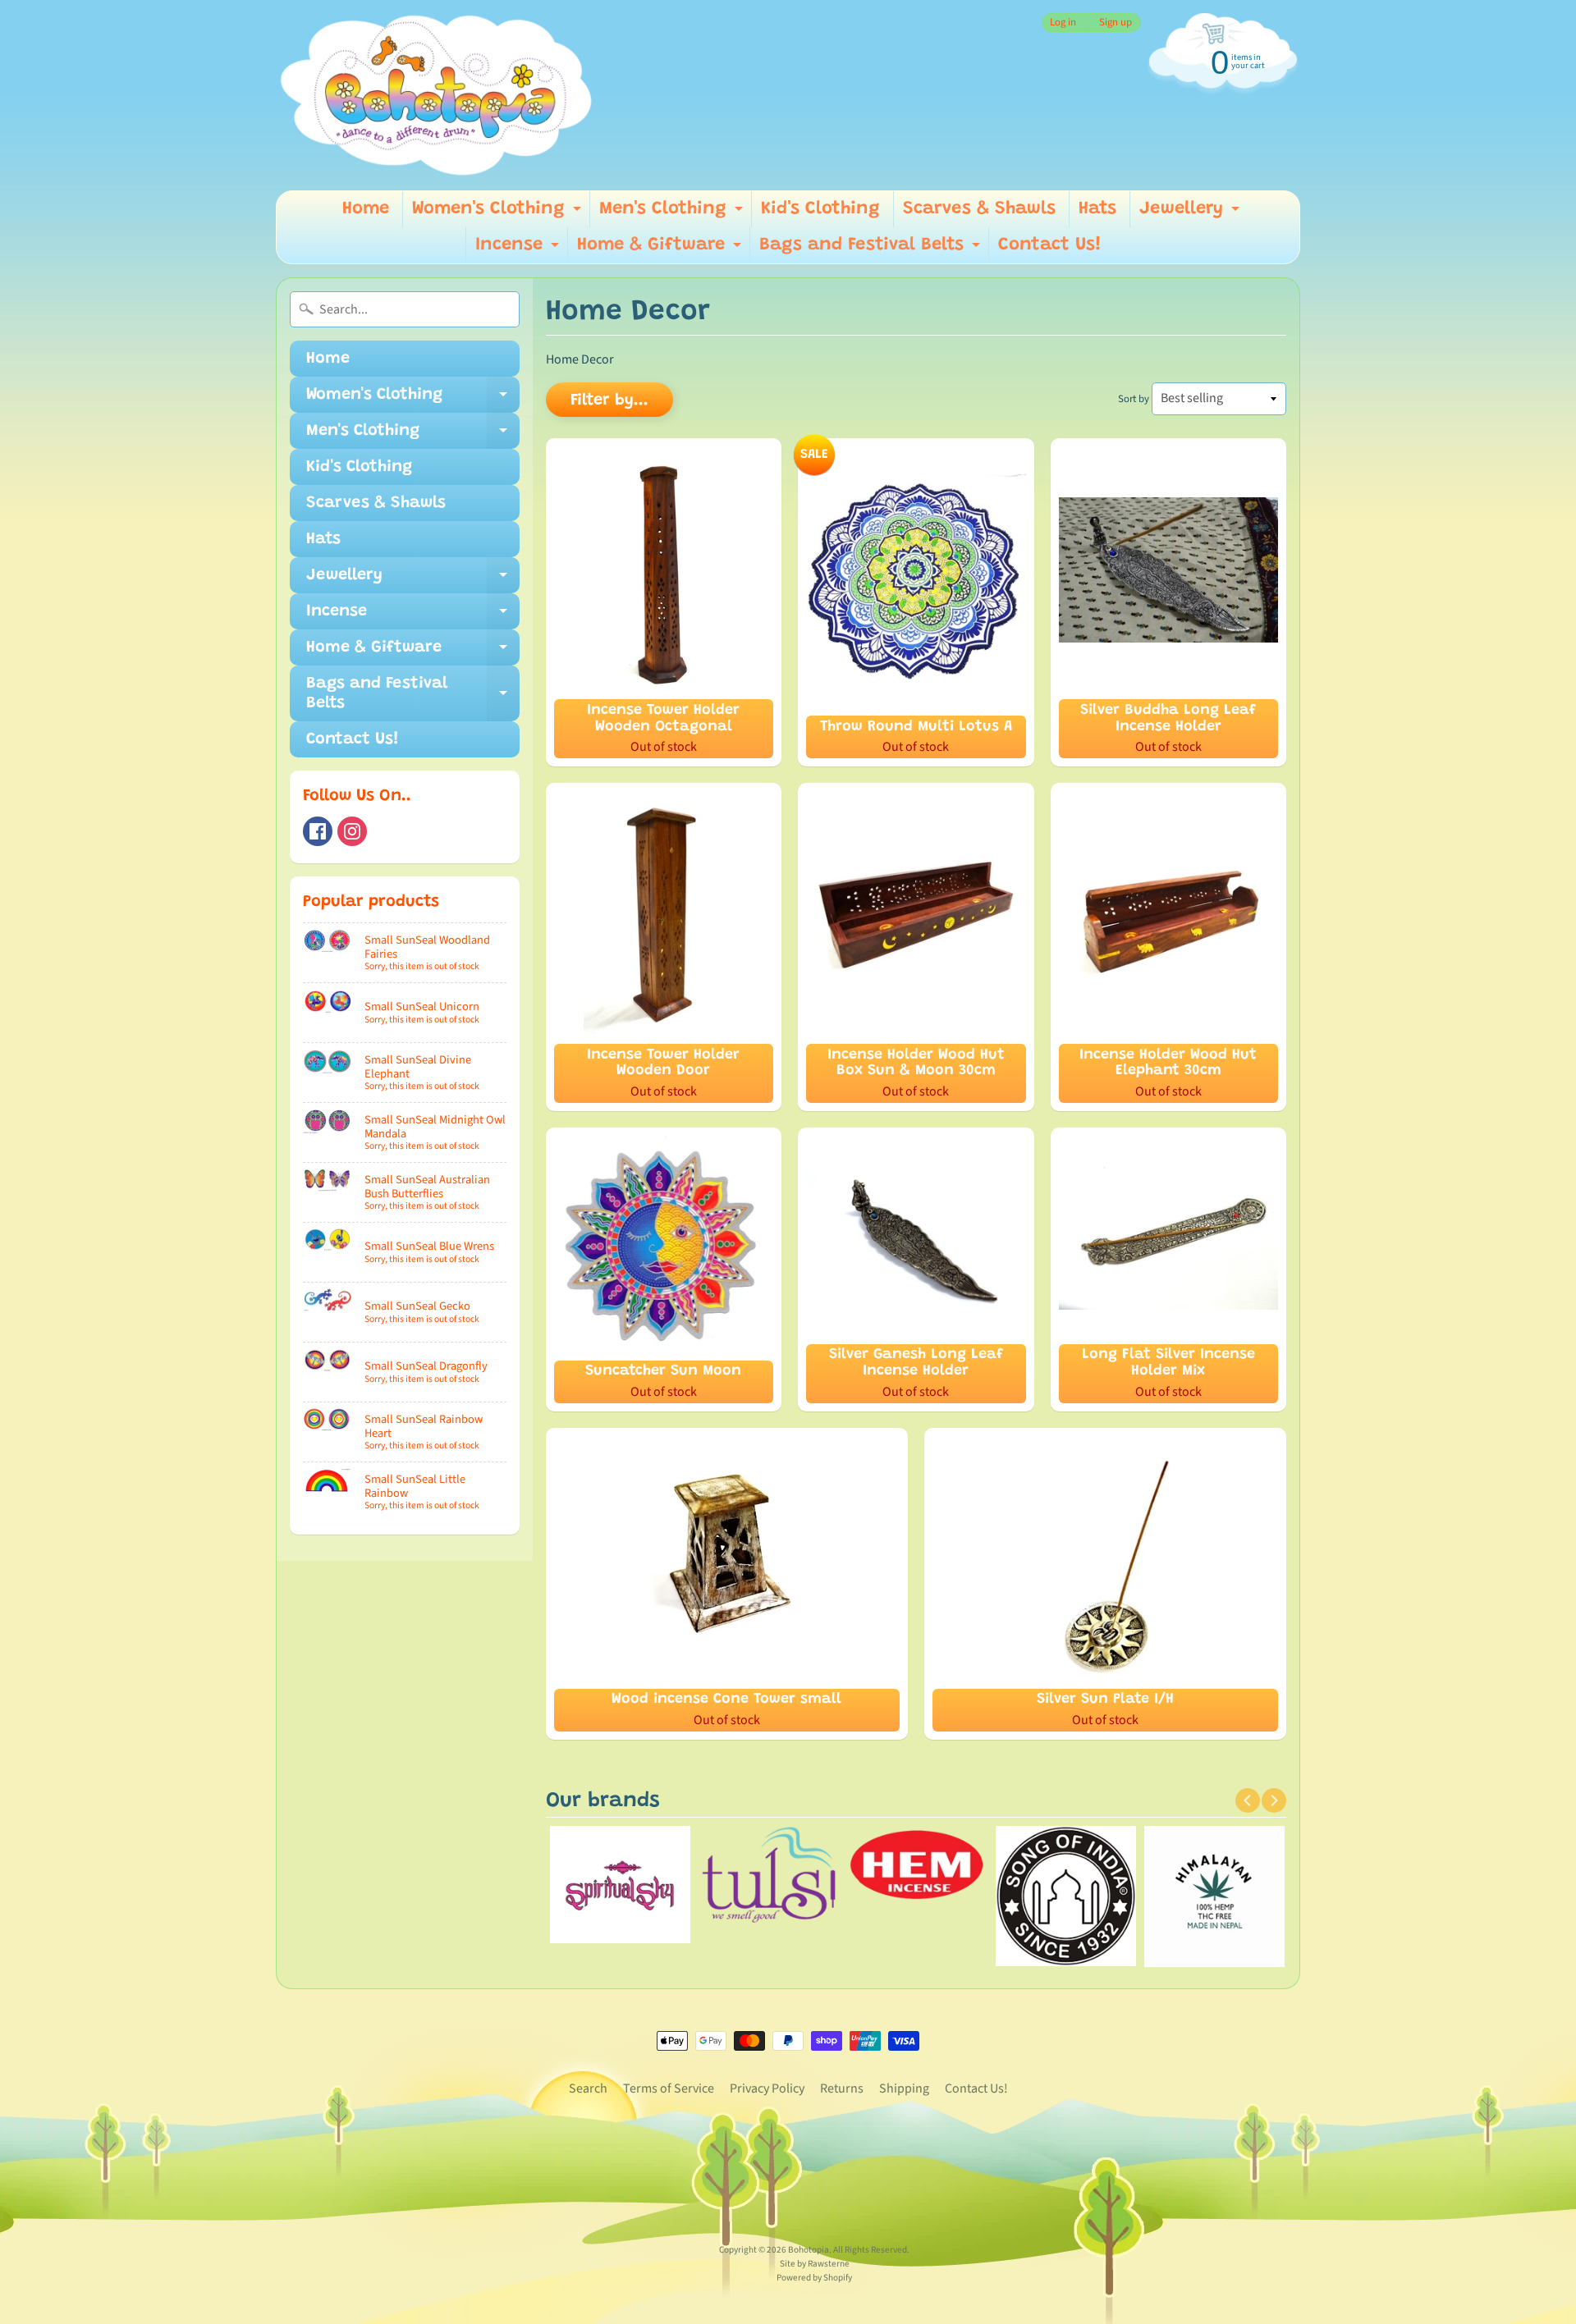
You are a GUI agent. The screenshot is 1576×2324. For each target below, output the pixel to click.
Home (366, 209)
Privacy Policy (767, 2088)
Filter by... (609, 400)
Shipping (904, 2088)
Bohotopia (809, 2250)
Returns (842, 2088)
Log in (1063, 23)
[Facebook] (318, 831)
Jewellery (1191, 214)
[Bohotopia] (437, 95)
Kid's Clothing (820, 209)
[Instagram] (352, 831)
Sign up (1116, 23)
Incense (519, 250)
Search (588, 2088)
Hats (1097, 209)
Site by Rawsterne (815, 2264)
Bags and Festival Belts (872, 250)
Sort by (1134, 399)
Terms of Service (669, 2088)
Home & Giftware (661, 250)
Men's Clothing (673, 214)
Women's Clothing (499, 214)
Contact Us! (1050, 245)
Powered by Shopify (814, 2278)
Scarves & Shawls (979, 209)
